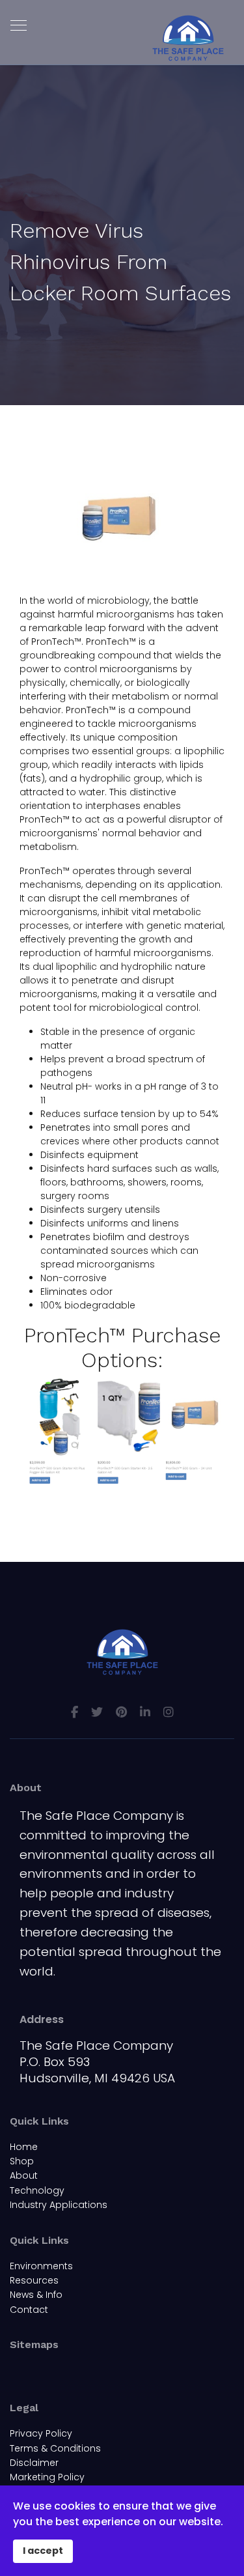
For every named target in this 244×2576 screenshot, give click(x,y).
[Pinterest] (121, 1712)
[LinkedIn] (145, 1712)
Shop (22, 2161)
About (24, 2175)
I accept (43, 2551)
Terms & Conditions (55, 2448)
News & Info (36, 2295)
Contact (29, 2310)
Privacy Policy (41, 2433)
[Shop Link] (122, 1432)
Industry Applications (59, 2205)
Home (24, 2147)
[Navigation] (19, 26)
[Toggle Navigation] (18, 2371)
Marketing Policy (47, 2477)
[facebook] (75, 1712)
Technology (37, 2190)
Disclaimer (34, 2463)
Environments (41, 2266)
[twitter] (97, 1712)
